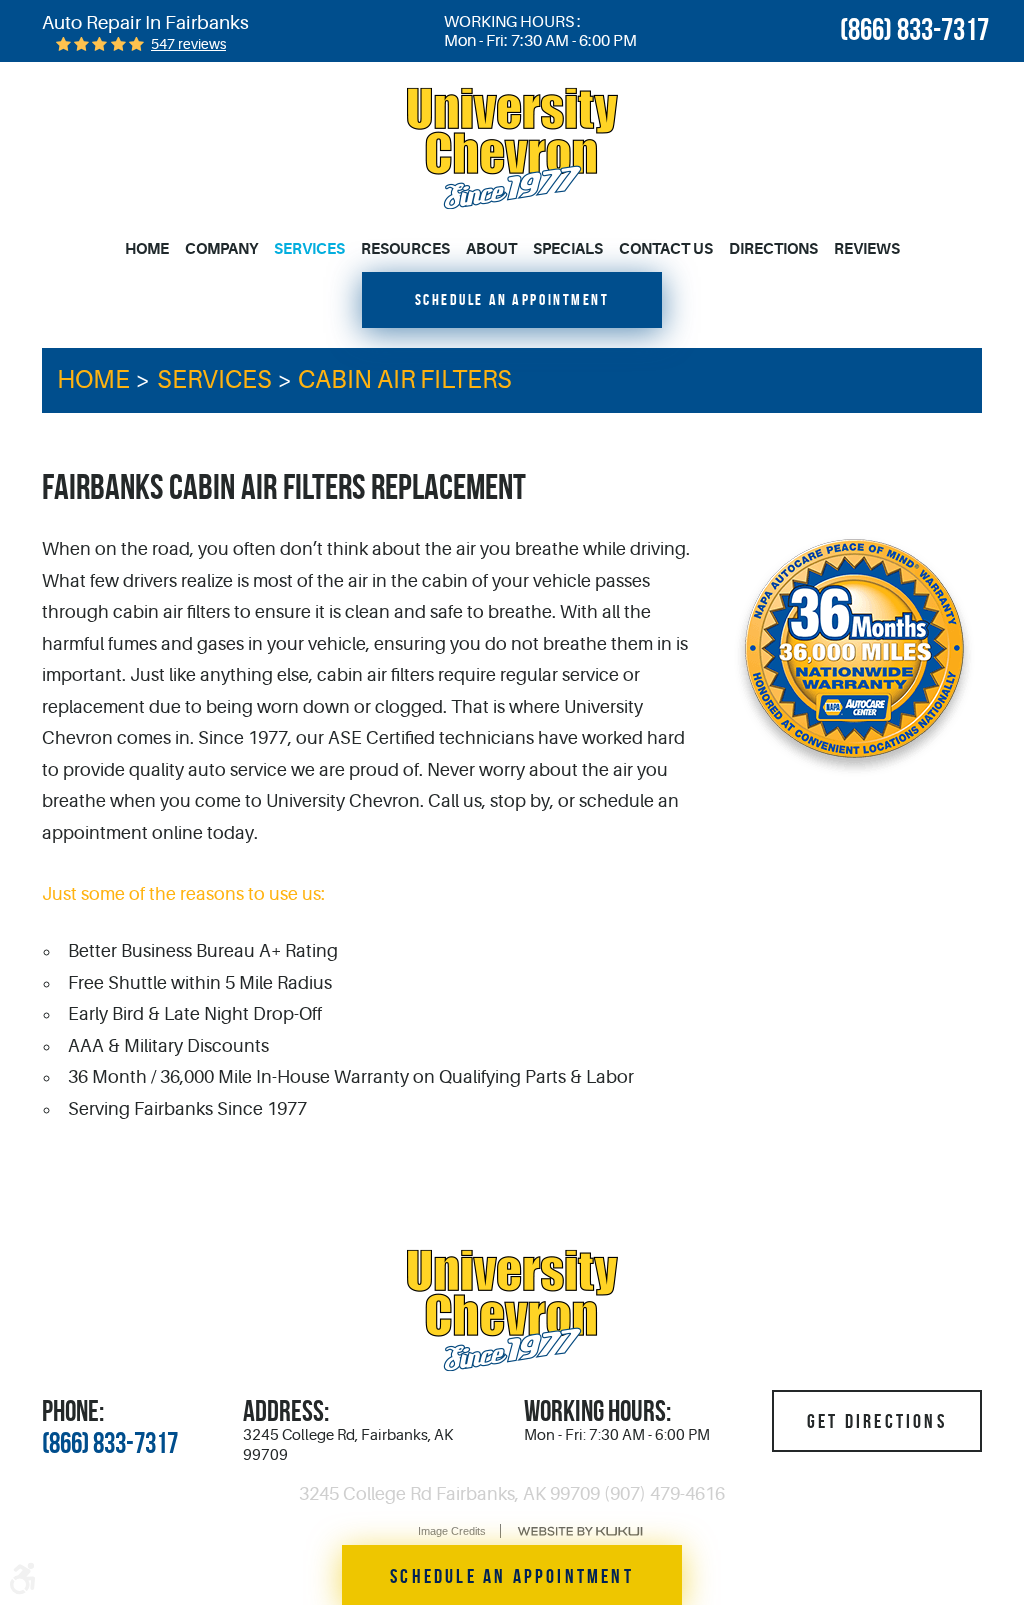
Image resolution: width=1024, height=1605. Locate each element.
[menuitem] (151, 250)
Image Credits (452, 1531)
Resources (405, 249)
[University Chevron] (512, 148)
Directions (773, 249)
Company (221, 249)
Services (309, 249)
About (491, 249)
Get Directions (877, 1421)
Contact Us (666, 249)
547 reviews (188, 44)
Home (147, 249)
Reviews (867, 249)
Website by (580, 1531)
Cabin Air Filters (405, 380)
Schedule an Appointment (512, 299)
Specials (568, 249)
